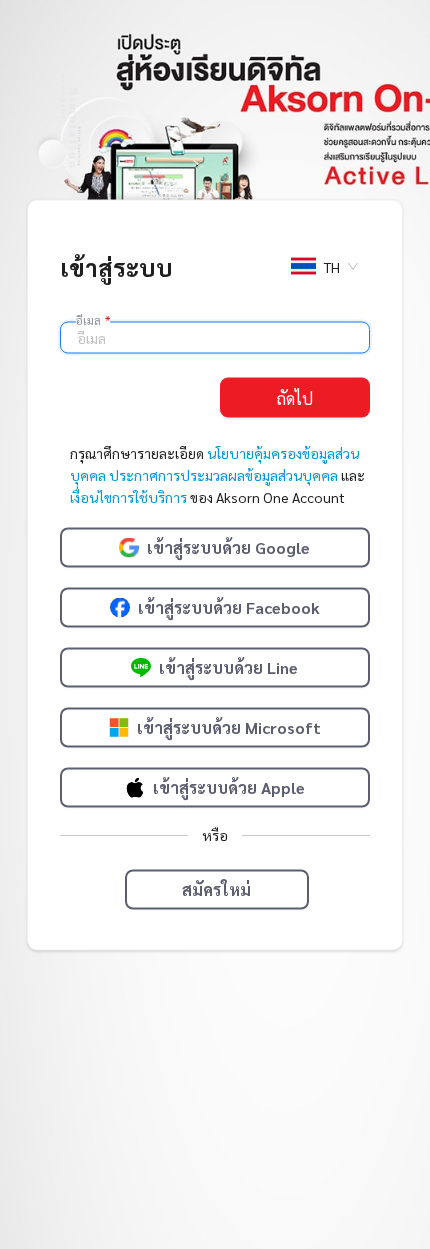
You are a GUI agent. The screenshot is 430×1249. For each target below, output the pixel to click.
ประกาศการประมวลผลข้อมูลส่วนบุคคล (223, 475)
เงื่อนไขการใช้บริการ (128, 497)
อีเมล (93, 320)
